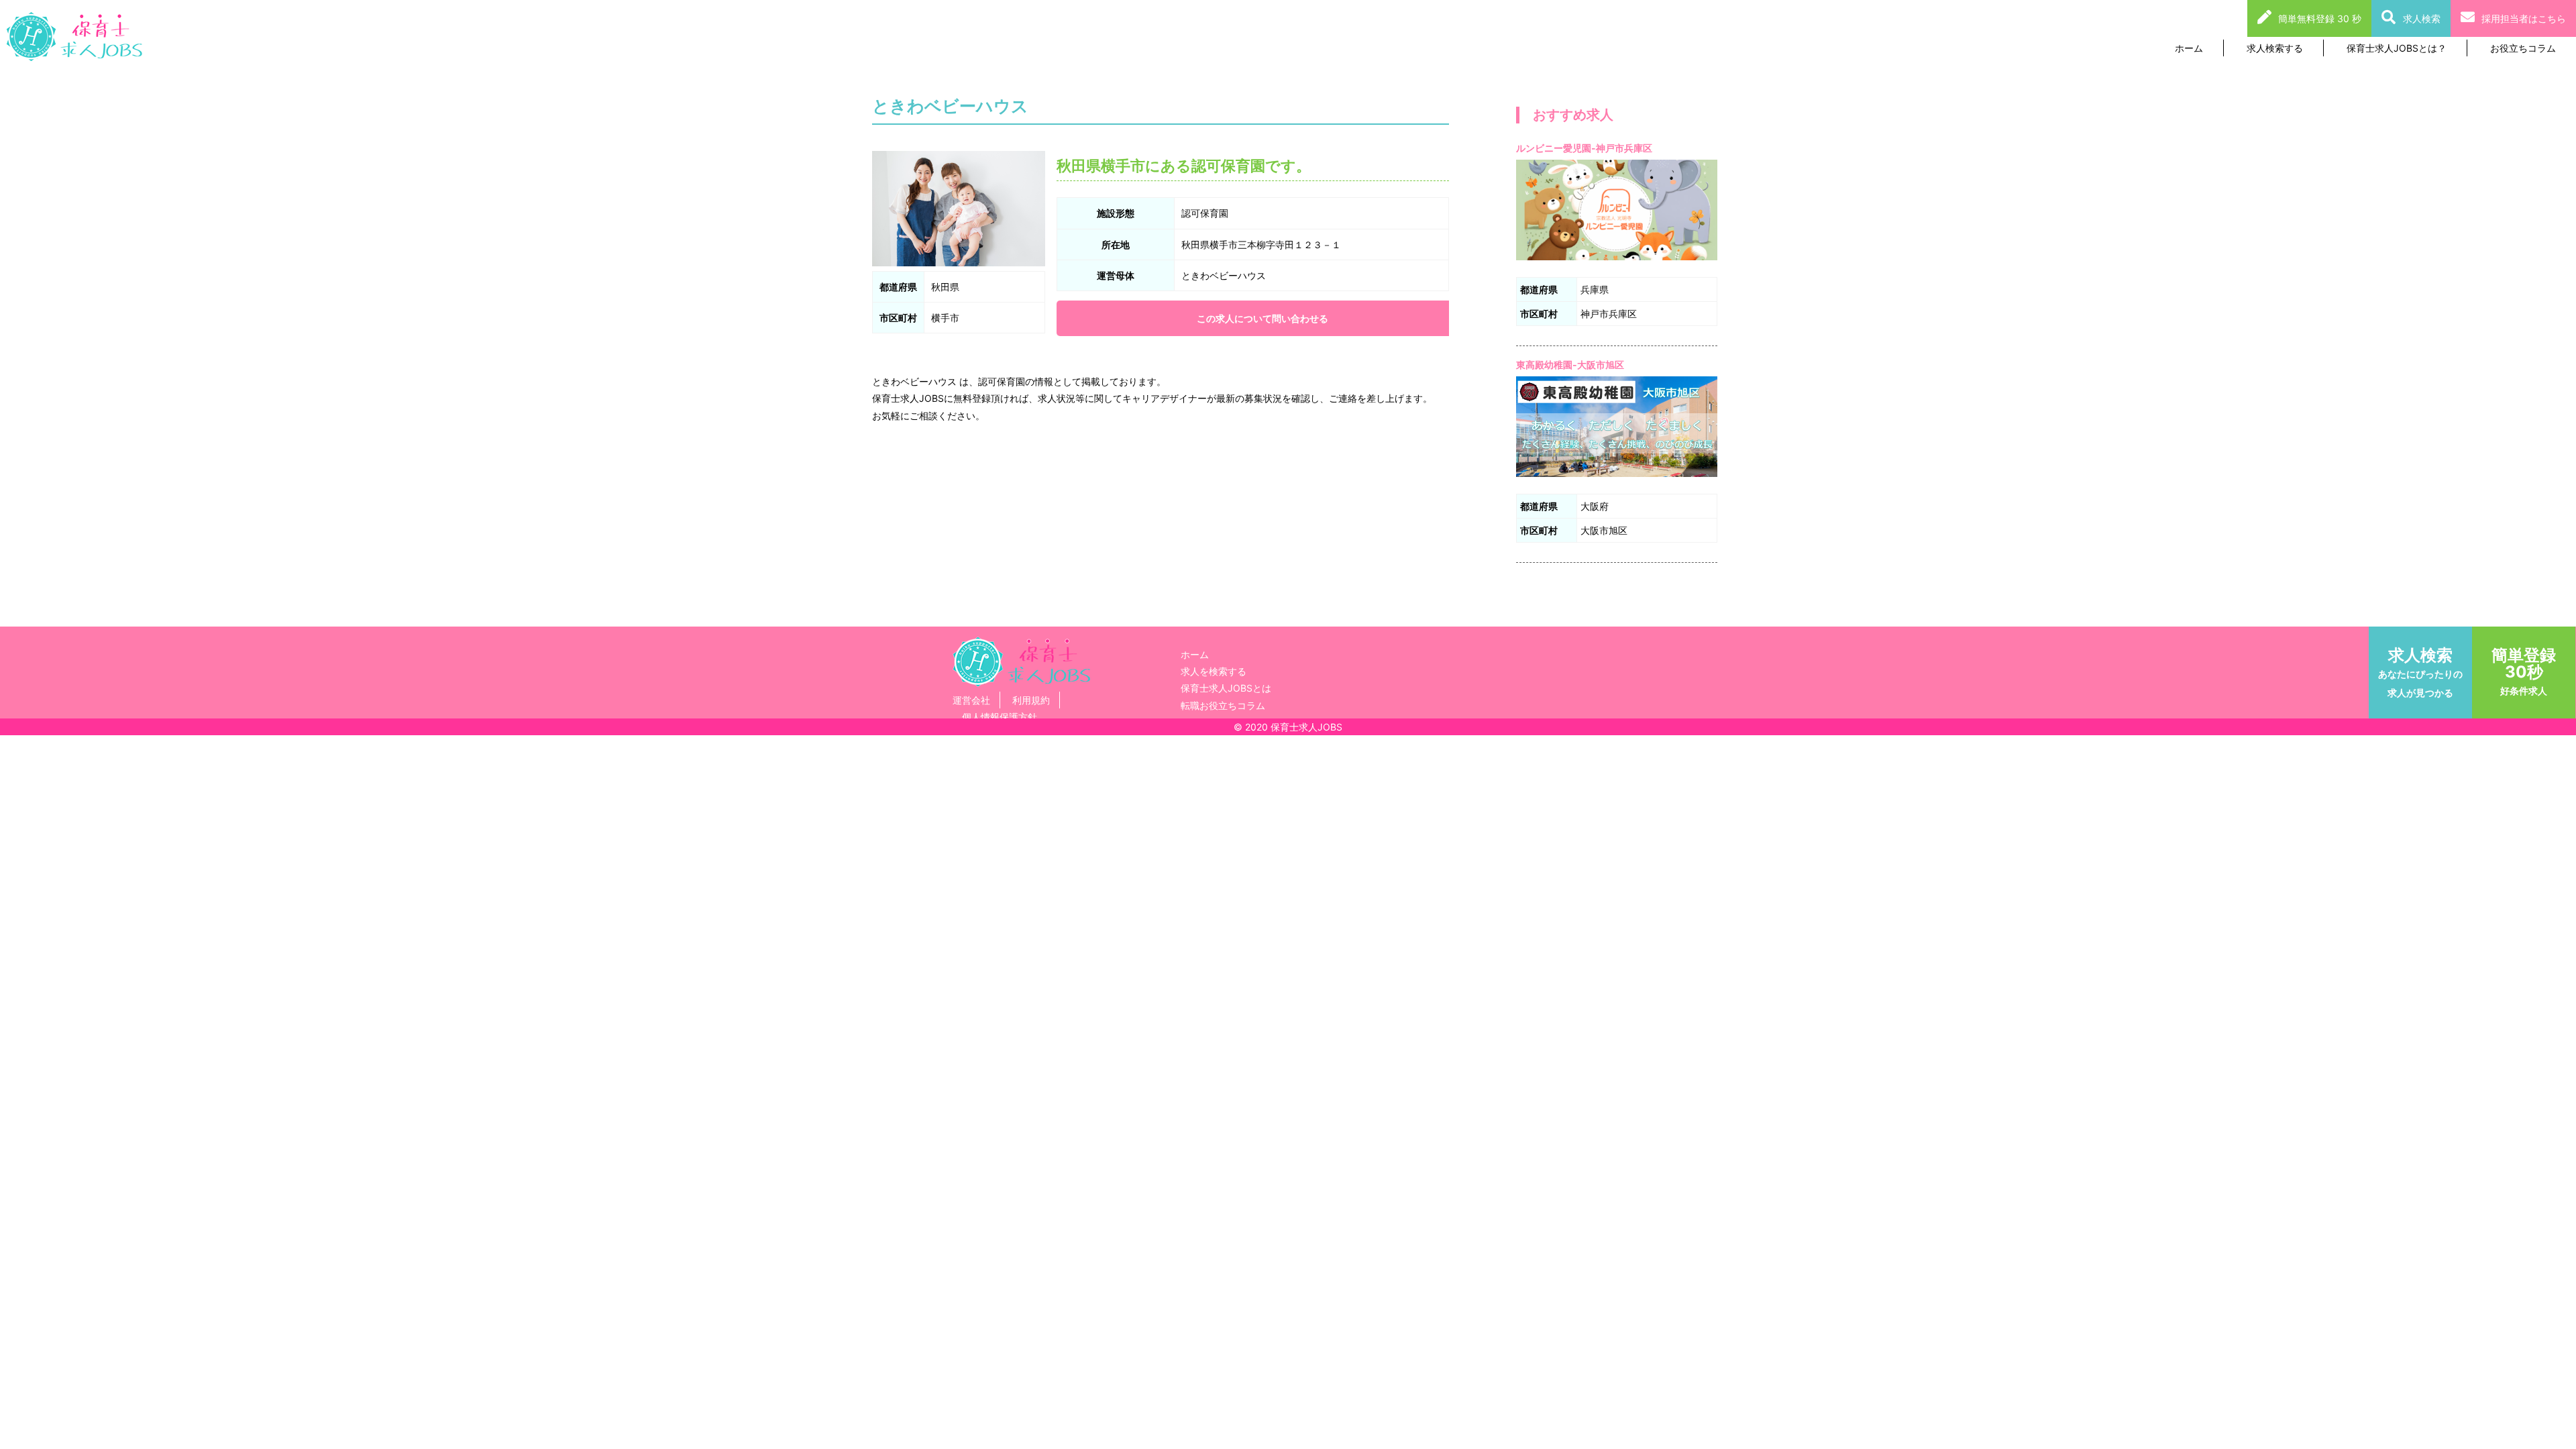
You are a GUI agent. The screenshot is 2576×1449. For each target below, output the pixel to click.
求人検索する (2275, 48)
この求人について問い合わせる (1263, 318)
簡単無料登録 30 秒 (2320, 18)
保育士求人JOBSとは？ (2397, 48)
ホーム (2189, 48)
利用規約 (1031, 700)
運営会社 (971, 700)
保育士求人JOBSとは (1226, 688)
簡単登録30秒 (2524, 671)
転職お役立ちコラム (1223, 705)
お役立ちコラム (2523, 48)
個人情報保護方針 (1000, 717)
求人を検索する (1214, 671)
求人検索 (2422, 18)
